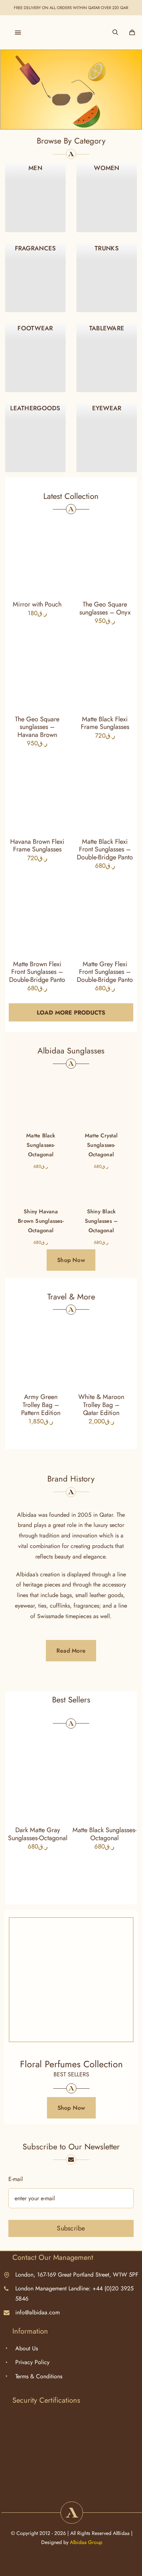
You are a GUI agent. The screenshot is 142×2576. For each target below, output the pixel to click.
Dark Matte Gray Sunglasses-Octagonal (38, 1834)
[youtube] (91, 2483)
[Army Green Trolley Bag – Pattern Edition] (41, 1352)
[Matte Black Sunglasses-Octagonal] (41, 1112)
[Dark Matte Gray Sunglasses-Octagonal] (38, 1775)
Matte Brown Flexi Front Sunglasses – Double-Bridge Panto (37, 972)
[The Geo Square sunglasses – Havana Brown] (37, 668)
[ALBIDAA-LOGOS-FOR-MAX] (71, 30)
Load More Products (71, 1013)
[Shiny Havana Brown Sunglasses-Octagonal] (41, 1188)
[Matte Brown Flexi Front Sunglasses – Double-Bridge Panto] (37, 913)
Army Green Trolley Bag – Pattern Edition (41, 1405)
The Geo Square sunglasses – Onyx (105, 608)
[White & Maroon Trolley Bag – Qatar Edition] (101, 1352)
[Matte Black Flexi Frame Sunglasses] (105, 668)
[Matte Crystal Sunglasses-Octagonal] (101, 1112)
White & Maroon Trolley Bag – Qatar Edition (101, 1405)
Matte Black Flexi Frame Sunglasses (105, 723)
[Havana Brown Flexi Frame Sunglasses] (37, 791)
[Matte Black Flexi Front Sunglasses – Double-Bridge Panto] (105, 791)
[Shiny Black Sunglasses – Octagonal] (101, 1188)
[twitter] (52, 2483)
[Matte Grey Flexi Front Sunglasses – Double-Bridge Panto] (105, 913)
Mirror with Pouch (37, 604)
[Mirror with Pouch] (37, 554)
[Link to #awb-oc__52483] (18, 32)
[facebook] (78, 2483)
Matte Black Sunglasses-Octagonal (104, 1834)
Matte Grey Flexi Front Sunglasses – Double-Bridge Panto (105, 972)
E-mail (16, 2179)
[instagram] (65, 2483)
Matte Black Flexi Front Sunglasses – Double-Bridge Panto (105, 849)
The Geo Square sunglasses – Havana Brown (37, 727)
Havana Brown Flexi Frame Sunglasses (37, 846)
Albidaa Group (86, 2542)
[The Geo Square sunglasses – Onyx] (105, 554)
